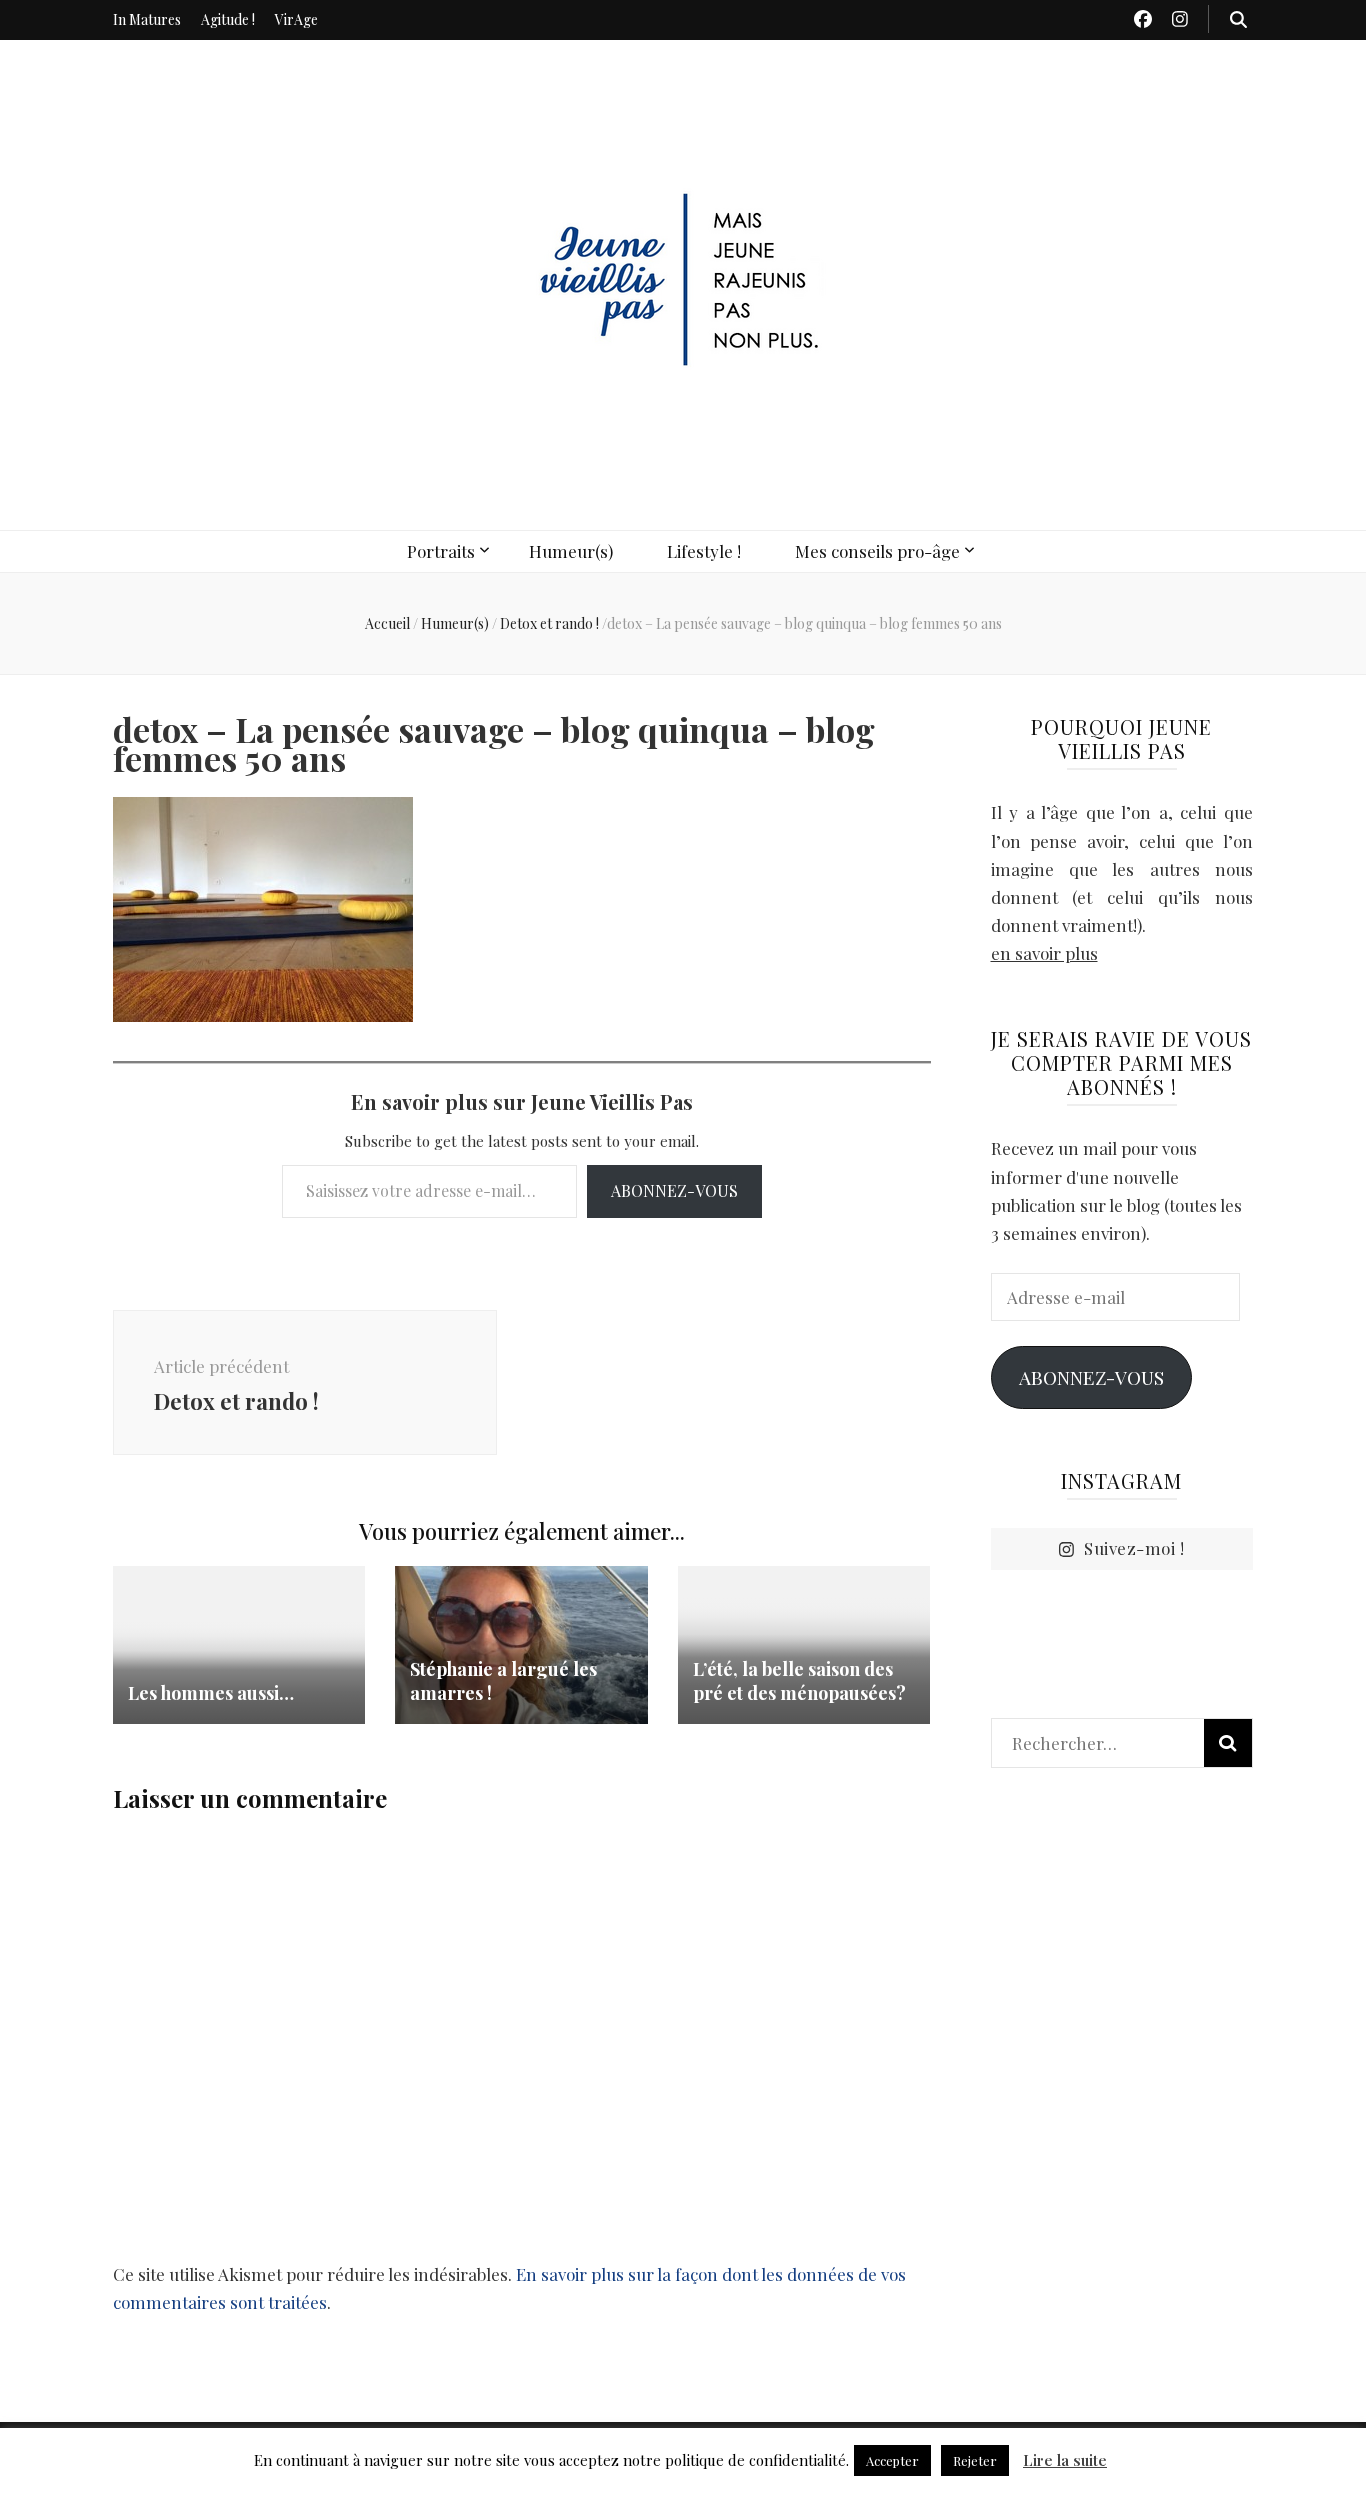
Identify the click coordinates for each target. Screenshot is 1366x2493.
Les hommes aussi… (211, 1693)
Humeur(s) (571, 551)
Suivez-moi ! (1134, 1548)
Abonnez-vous (674, 1190)
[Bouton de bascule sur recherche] (1238, 19)
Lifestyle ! (704, 551)
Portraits (441, 551)
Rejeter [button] (975, 2460)
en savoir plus (1044, 953)
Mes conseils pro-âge (877, 551)
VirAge (296, 19)
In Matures (147, 19)
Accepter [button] (892, 2460)
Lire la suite (1065, 2460)
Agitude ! (228, 19)
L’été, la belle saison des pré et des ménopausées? (799, 1681)
